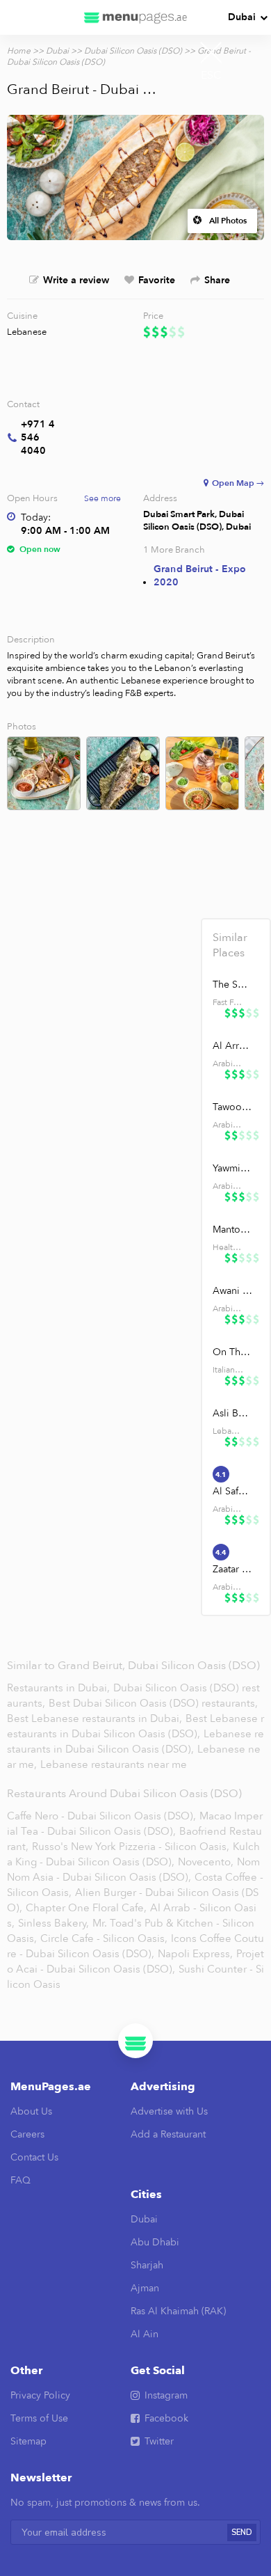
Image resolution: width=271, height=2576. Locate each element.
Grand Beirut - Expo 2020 (200, 576)
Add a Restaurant (168, 2134)
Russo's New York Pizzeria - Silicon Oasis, (131, 1847)
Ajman (145, 2288)
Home (19, 51)
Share (217, 280)
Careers (27, 2134)
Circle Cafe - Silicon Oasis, (104, 1938)
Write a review (76, 280)
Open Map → (238, 483)
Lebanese (27, 332)
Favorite (157, 280)
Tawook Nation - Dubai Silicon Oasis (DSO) (232, 1107)
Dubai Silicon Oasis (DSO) (133, 51)
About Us (31, 2111)
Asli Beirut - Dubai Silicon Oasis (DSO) (232, 1413)
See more (102, 498)
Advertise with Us (169, 2111)
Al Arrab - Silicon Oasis (232, 1046)
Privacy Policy (40, 2395)
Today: (36, 517)
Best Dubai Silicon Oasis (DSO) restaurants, (153, 1703)
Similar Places (230, 945)
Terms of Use (39, 2418)
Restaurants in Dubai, (60, 1688)
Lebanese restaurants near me (114, 1764)
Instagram (166, 2395)
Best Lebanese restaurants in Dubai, (96, 1718)
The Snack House (232, 985)
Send (242, 2532)
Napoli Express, (195, 1954)
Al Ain (145, 2334)
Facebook (166, 2418)
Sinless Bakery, (54, 1923)
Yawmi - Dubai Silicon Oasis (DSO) (232, 1168)
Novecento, (206, 1862)
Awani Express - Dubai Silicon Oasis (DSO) (232, 1291)
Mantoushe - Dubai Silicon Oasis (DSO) (232, 1230)
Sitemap (28, 2441)
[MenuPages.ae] (135, 17)
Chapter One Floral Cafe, (86, 1908)
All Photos (228, 221)
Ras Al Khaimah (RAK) (178, 2311)
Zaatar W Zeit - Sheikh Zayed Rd (232, 1569)
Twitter (159, 2441)
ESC (211, 75)
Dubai (242, 17)
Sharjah (147, 2265)
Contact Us (34, 2157)
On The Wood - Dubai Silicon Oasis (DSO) (232, 1352)
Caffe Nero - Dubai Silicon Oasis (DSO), (101, 1816)
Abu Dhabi (155, 2242)
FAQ (20, 2180)
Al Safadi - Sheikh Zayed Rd (232, 1491)
